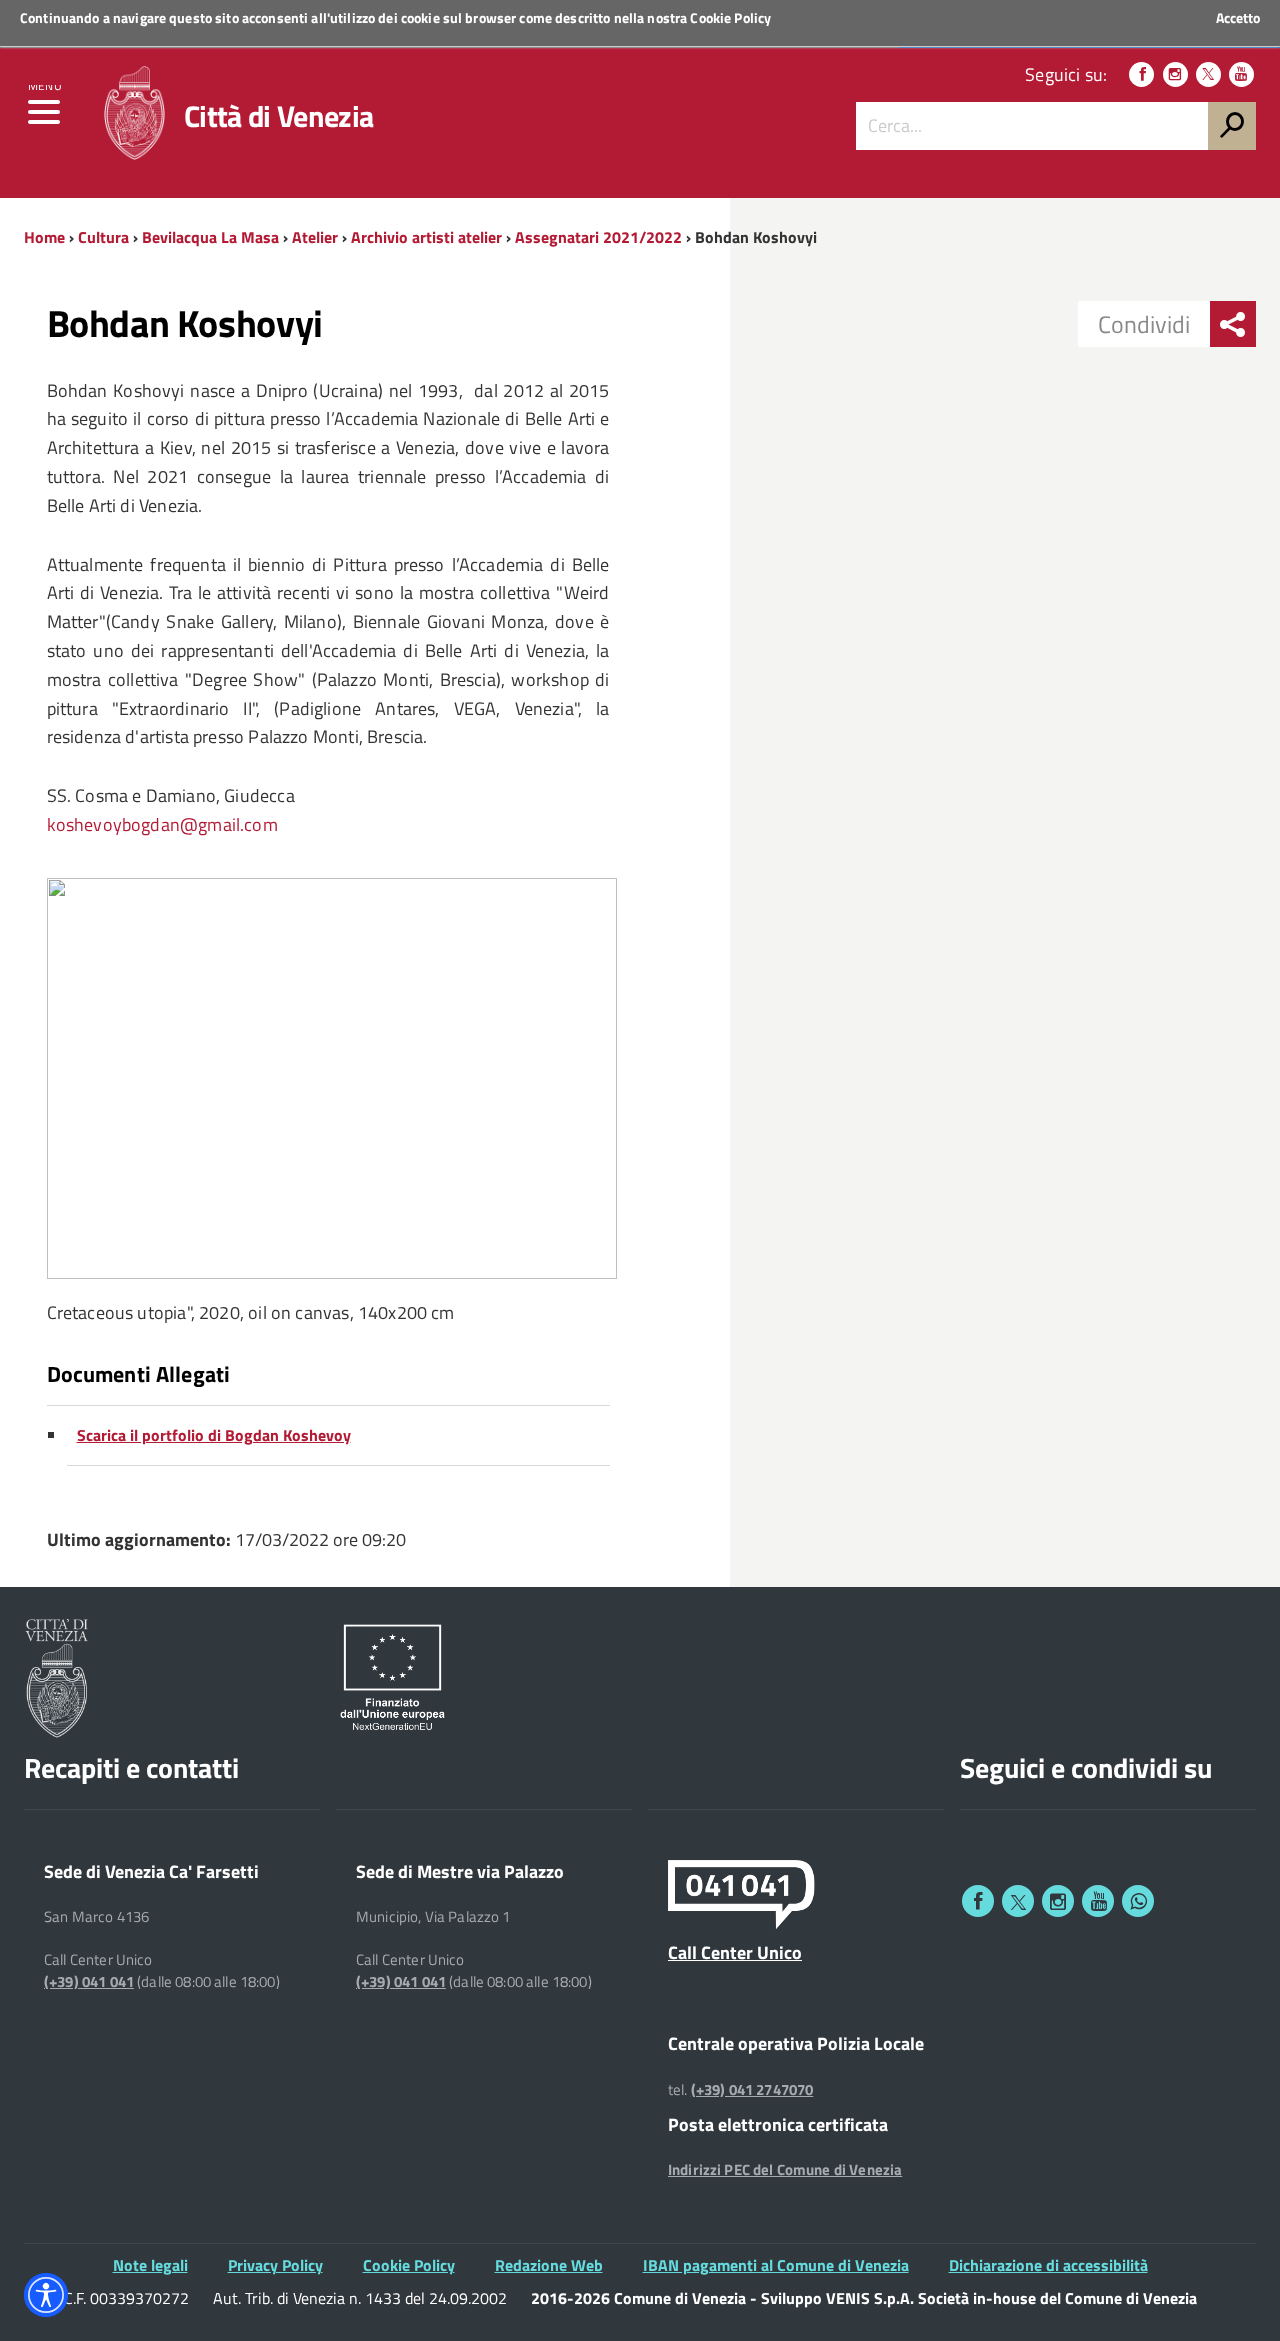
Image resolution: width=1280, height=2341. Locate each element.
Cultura (103, 237)
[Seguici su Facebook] (1141, 74)
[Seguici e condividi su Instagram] (1058, 1901)
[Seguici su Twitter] (1208, 74)
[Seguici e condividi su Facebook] (978, 1901)
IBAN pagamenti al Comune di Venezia (776, 2265)
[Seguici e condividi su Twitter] (1018, 1901)
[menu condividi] (1233, 324)
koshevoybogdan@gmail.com (162, 824)
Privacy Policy (275, 2265)
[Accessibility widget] (46, 2295)
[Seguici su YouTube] (1241, 74)
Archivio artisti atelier (426, 237)
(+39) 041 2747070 (752, 2090)
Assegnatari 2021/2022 (598, 237)
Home (44, 237)
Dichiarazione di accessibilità (1048, 2265)
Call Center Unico (735, 1952)
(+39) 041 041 (89, 1982)
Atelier (315, 237)
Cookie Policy (730, 17)
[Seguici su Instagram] (1175, 74)
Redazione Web (549, 2265)
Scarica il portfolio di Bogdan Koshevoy (214, 1435)
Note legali (150, 2265)
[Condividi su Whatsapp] (1138, 1901)
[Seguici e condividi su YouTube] (1098, 1901)
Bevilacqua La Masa (210, 237)
